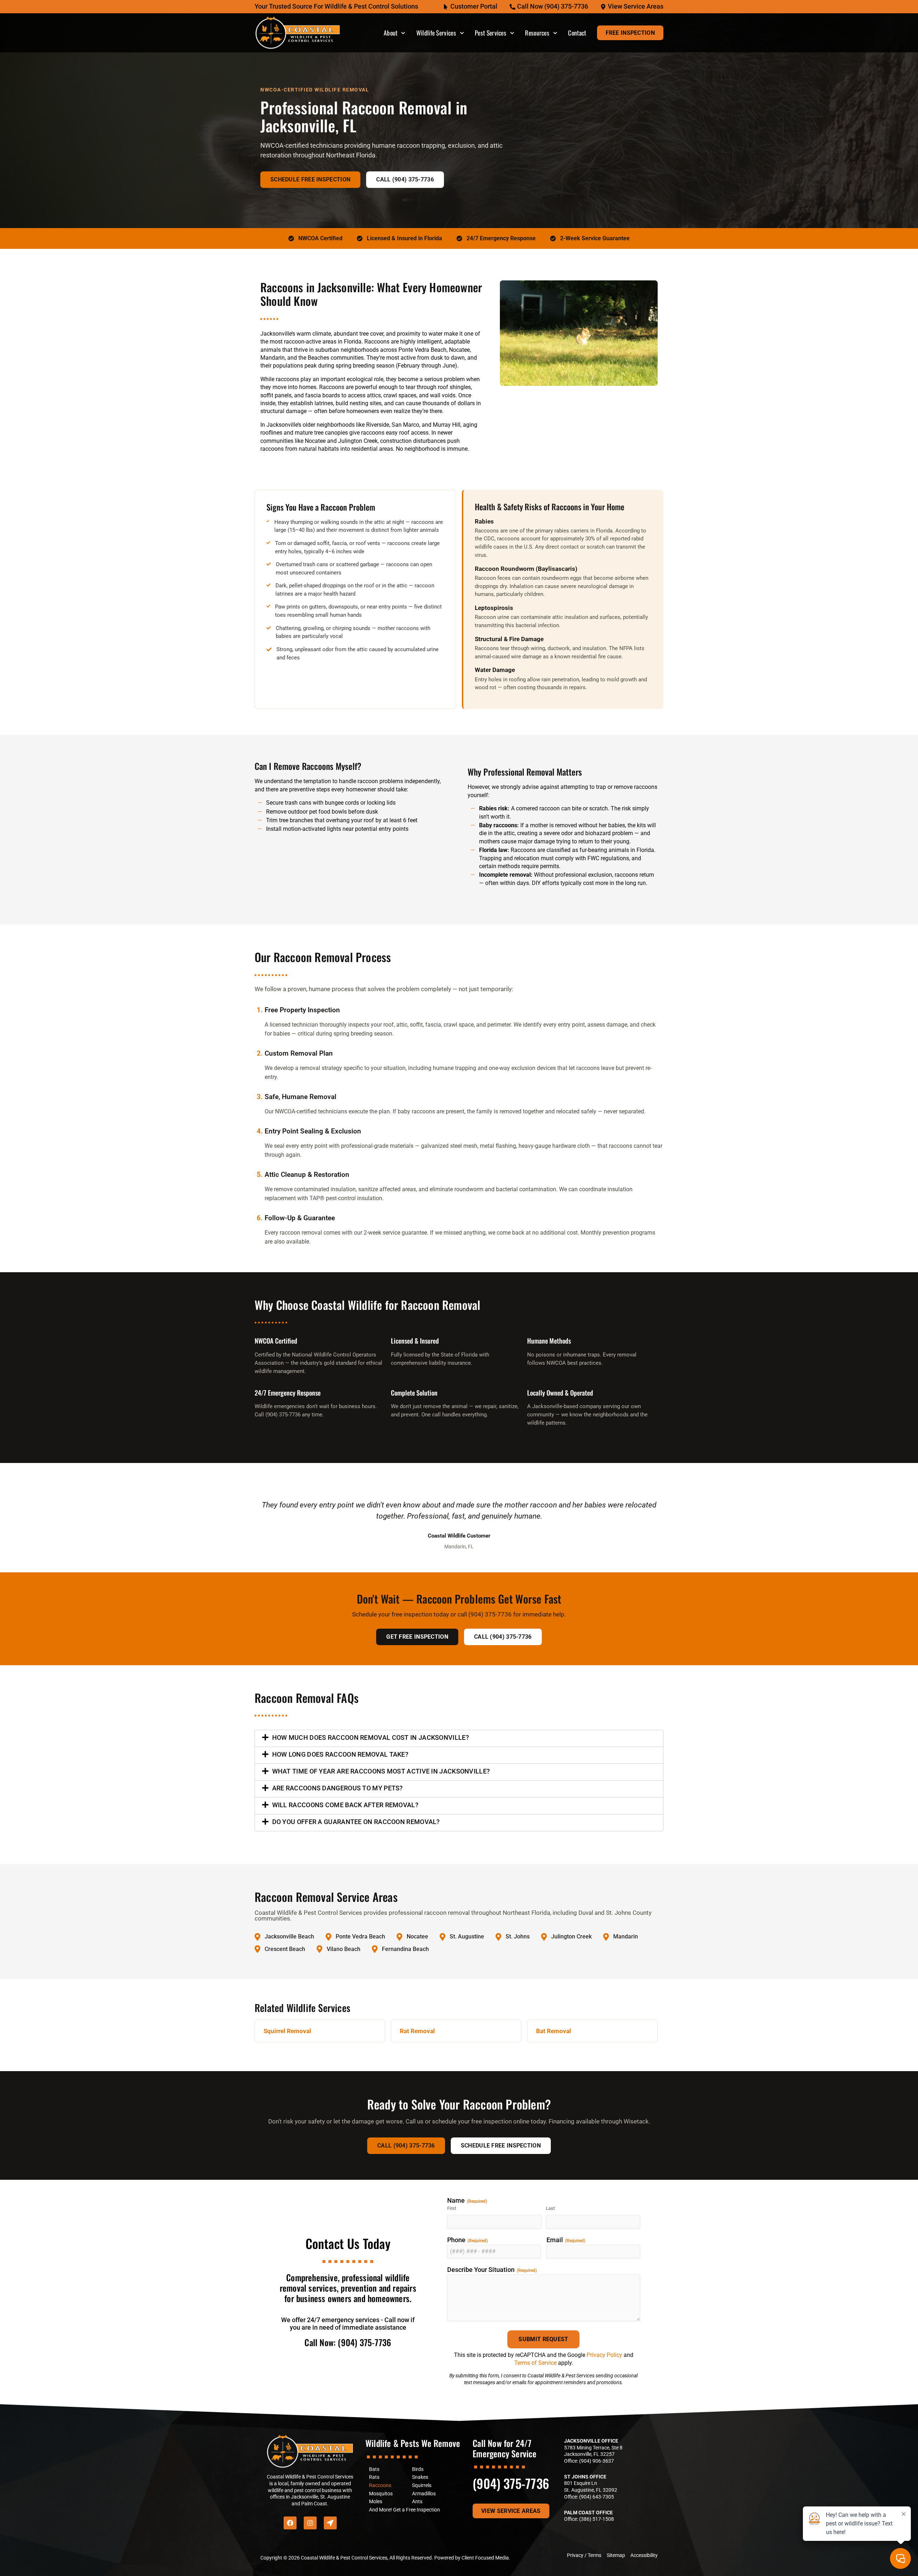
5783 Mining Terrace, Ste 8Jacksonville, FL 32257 (593, 2451)
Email (566, 2240)
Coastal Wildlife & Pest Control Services (344, 2558)
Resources (537, 33)
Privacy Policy (604, 2355)
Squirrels (422, 2485)
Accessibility (644, 2555)
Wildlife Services (436, 33)
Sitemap (616, 2555)
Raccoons (380, 2485)
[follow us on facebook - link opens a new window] (290, 2523)
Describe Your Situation (492, 2270)
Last (550, 2208)
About (391, 33)
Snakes (420, 2477)
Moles (376, 2502)
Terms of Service (535, 2363)
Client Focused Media (485, 2558)
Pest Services (491, 33)
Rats (374, 2477)
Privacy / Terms (584, 2555)
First (452, 2208)
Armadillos (424, 2494)
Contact (577, 33)
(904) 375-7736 (511, 2483)
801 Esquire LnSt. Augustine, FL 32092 (591, 2487)
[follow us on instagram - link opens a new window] (310, 2523)
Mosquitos (381, 2494)
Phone (467, 2240)
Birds (418, 2469)
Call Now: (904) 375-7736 (348, 2342)
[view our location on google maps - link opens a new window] (330, 2523)
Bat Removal (554, 2031)
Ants (417, 2502)
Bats (374, 2469)
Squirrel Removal (287, 2031)
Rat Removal (417, 2031)
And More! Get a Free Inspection (404, 2510)
